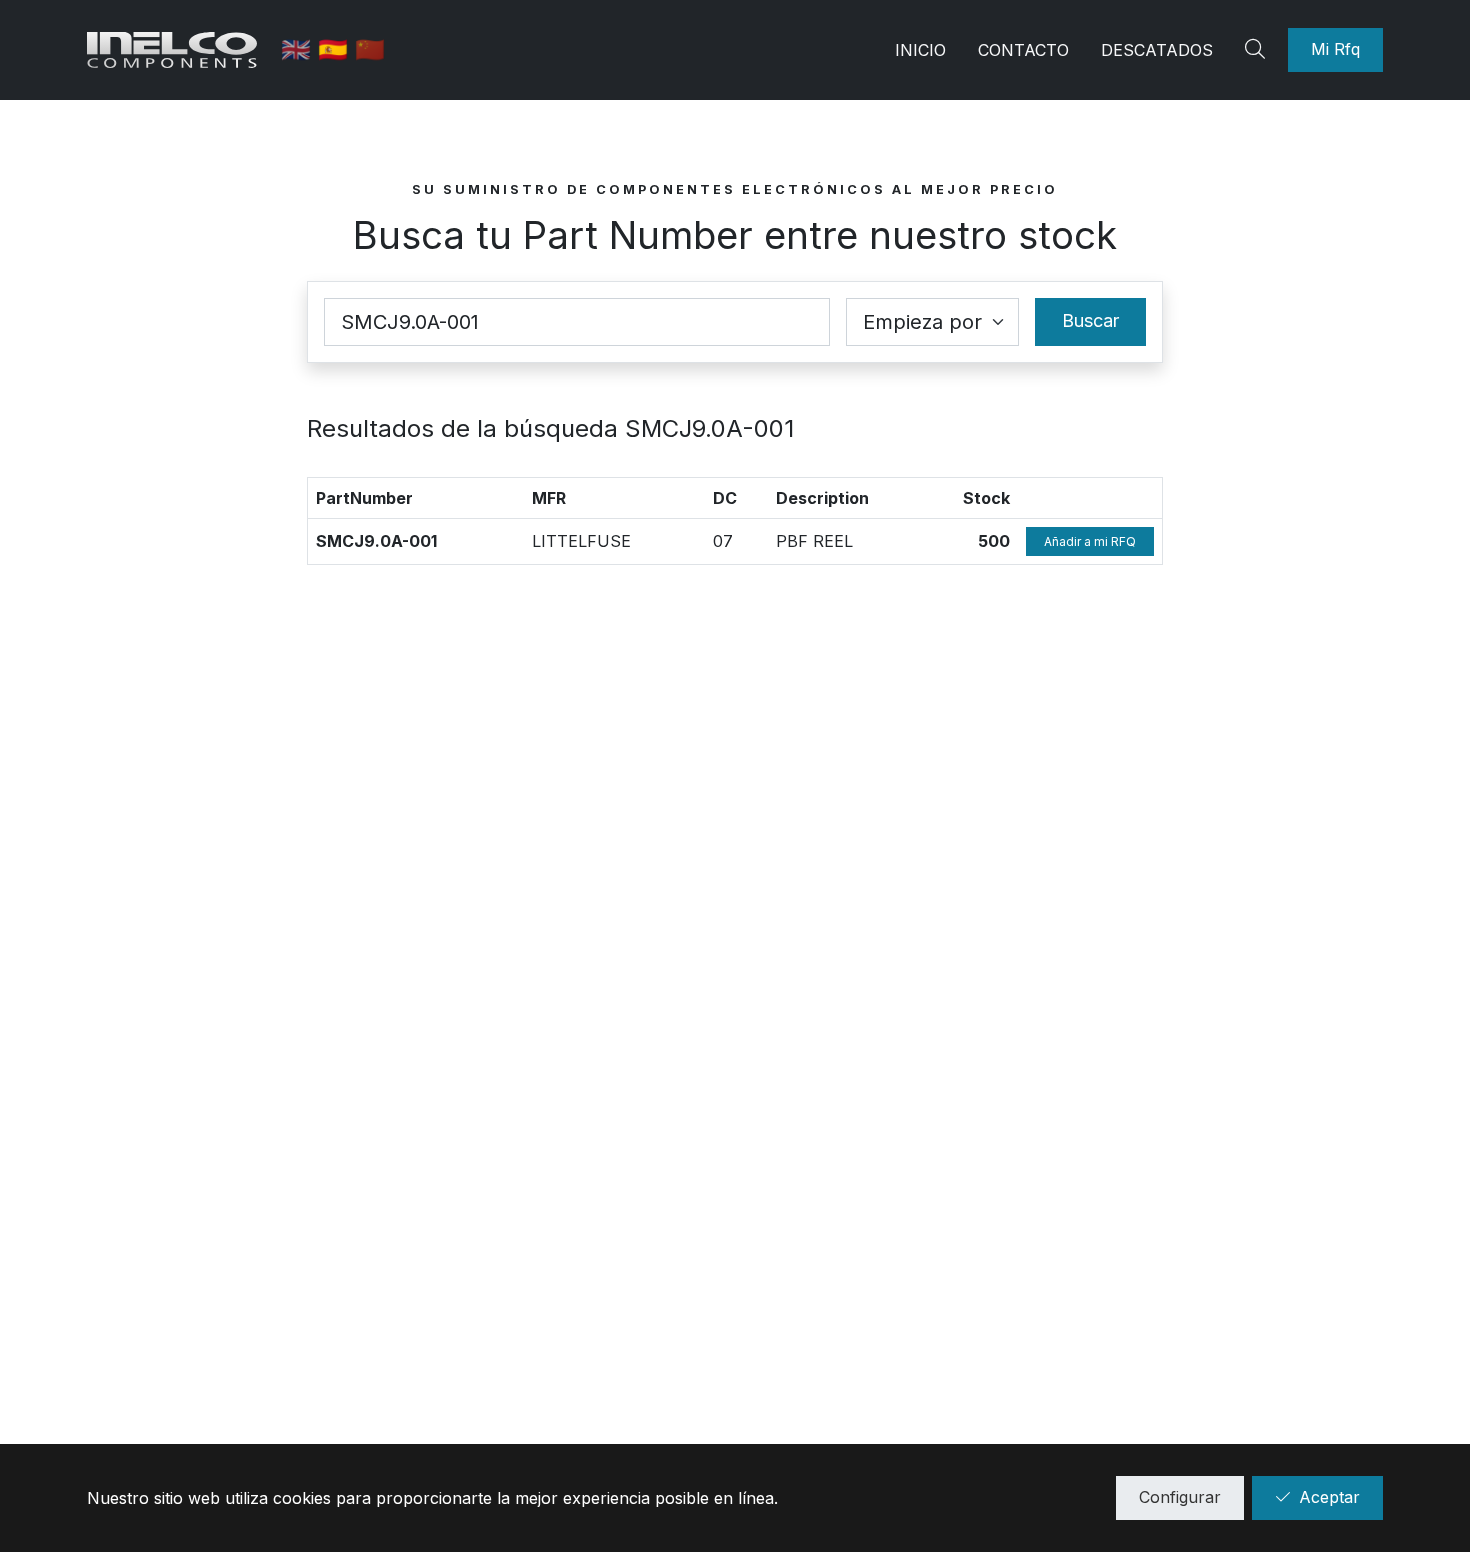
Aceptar (1329, 1497)
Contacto (1023, 50)
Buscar (1090, 320)
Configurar (1180, 1497)
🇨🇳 (370, 49)
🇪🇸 (336, 49)
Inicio (920, 50)
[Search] (1258, 50)
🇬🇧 (299, 49)
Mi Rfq (1335, 49)
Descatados (1157, 50)
